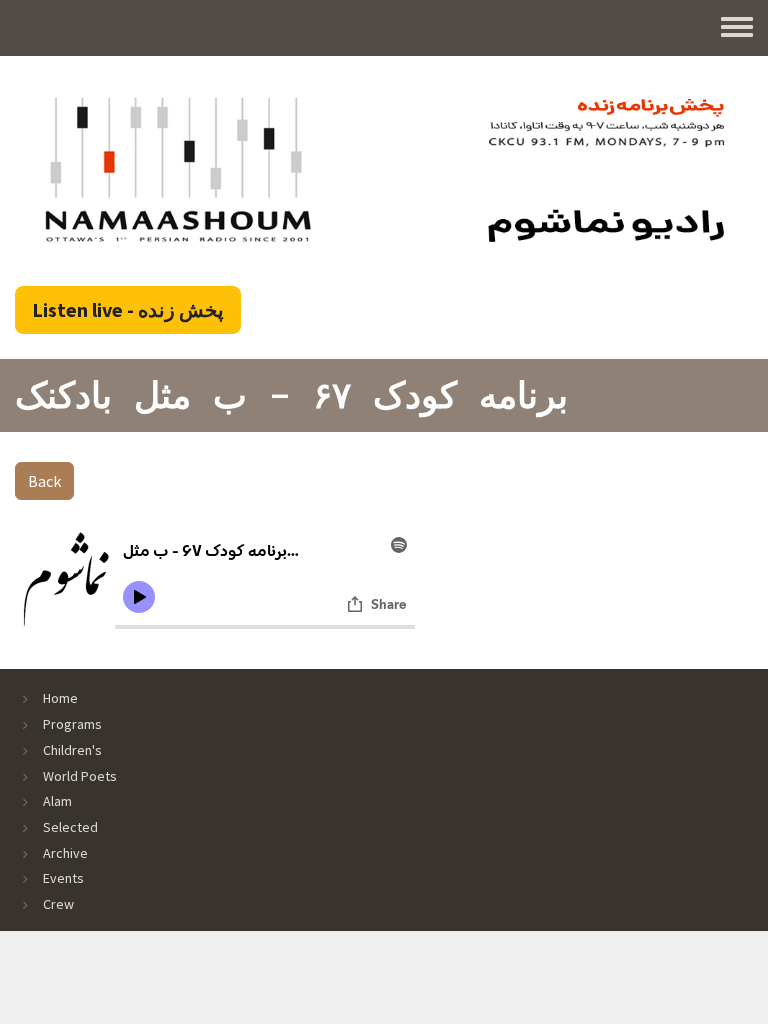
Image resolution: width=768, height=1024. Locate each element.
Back (44, 481)
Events (63, 878)
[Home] (384, 168)
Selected (70, 827)
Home (60, 698)
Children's (72, 750)
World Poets (80, 776)
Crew (58, 904)
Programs (72, 724)
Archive (65, 853)
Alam (57, 801)
